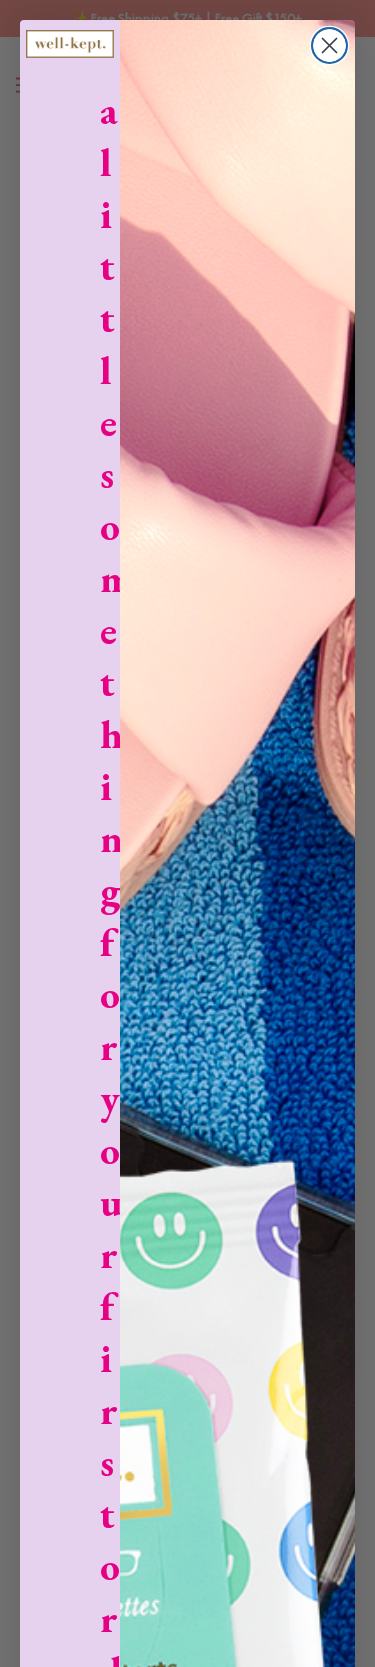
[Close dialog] (329, 45)
